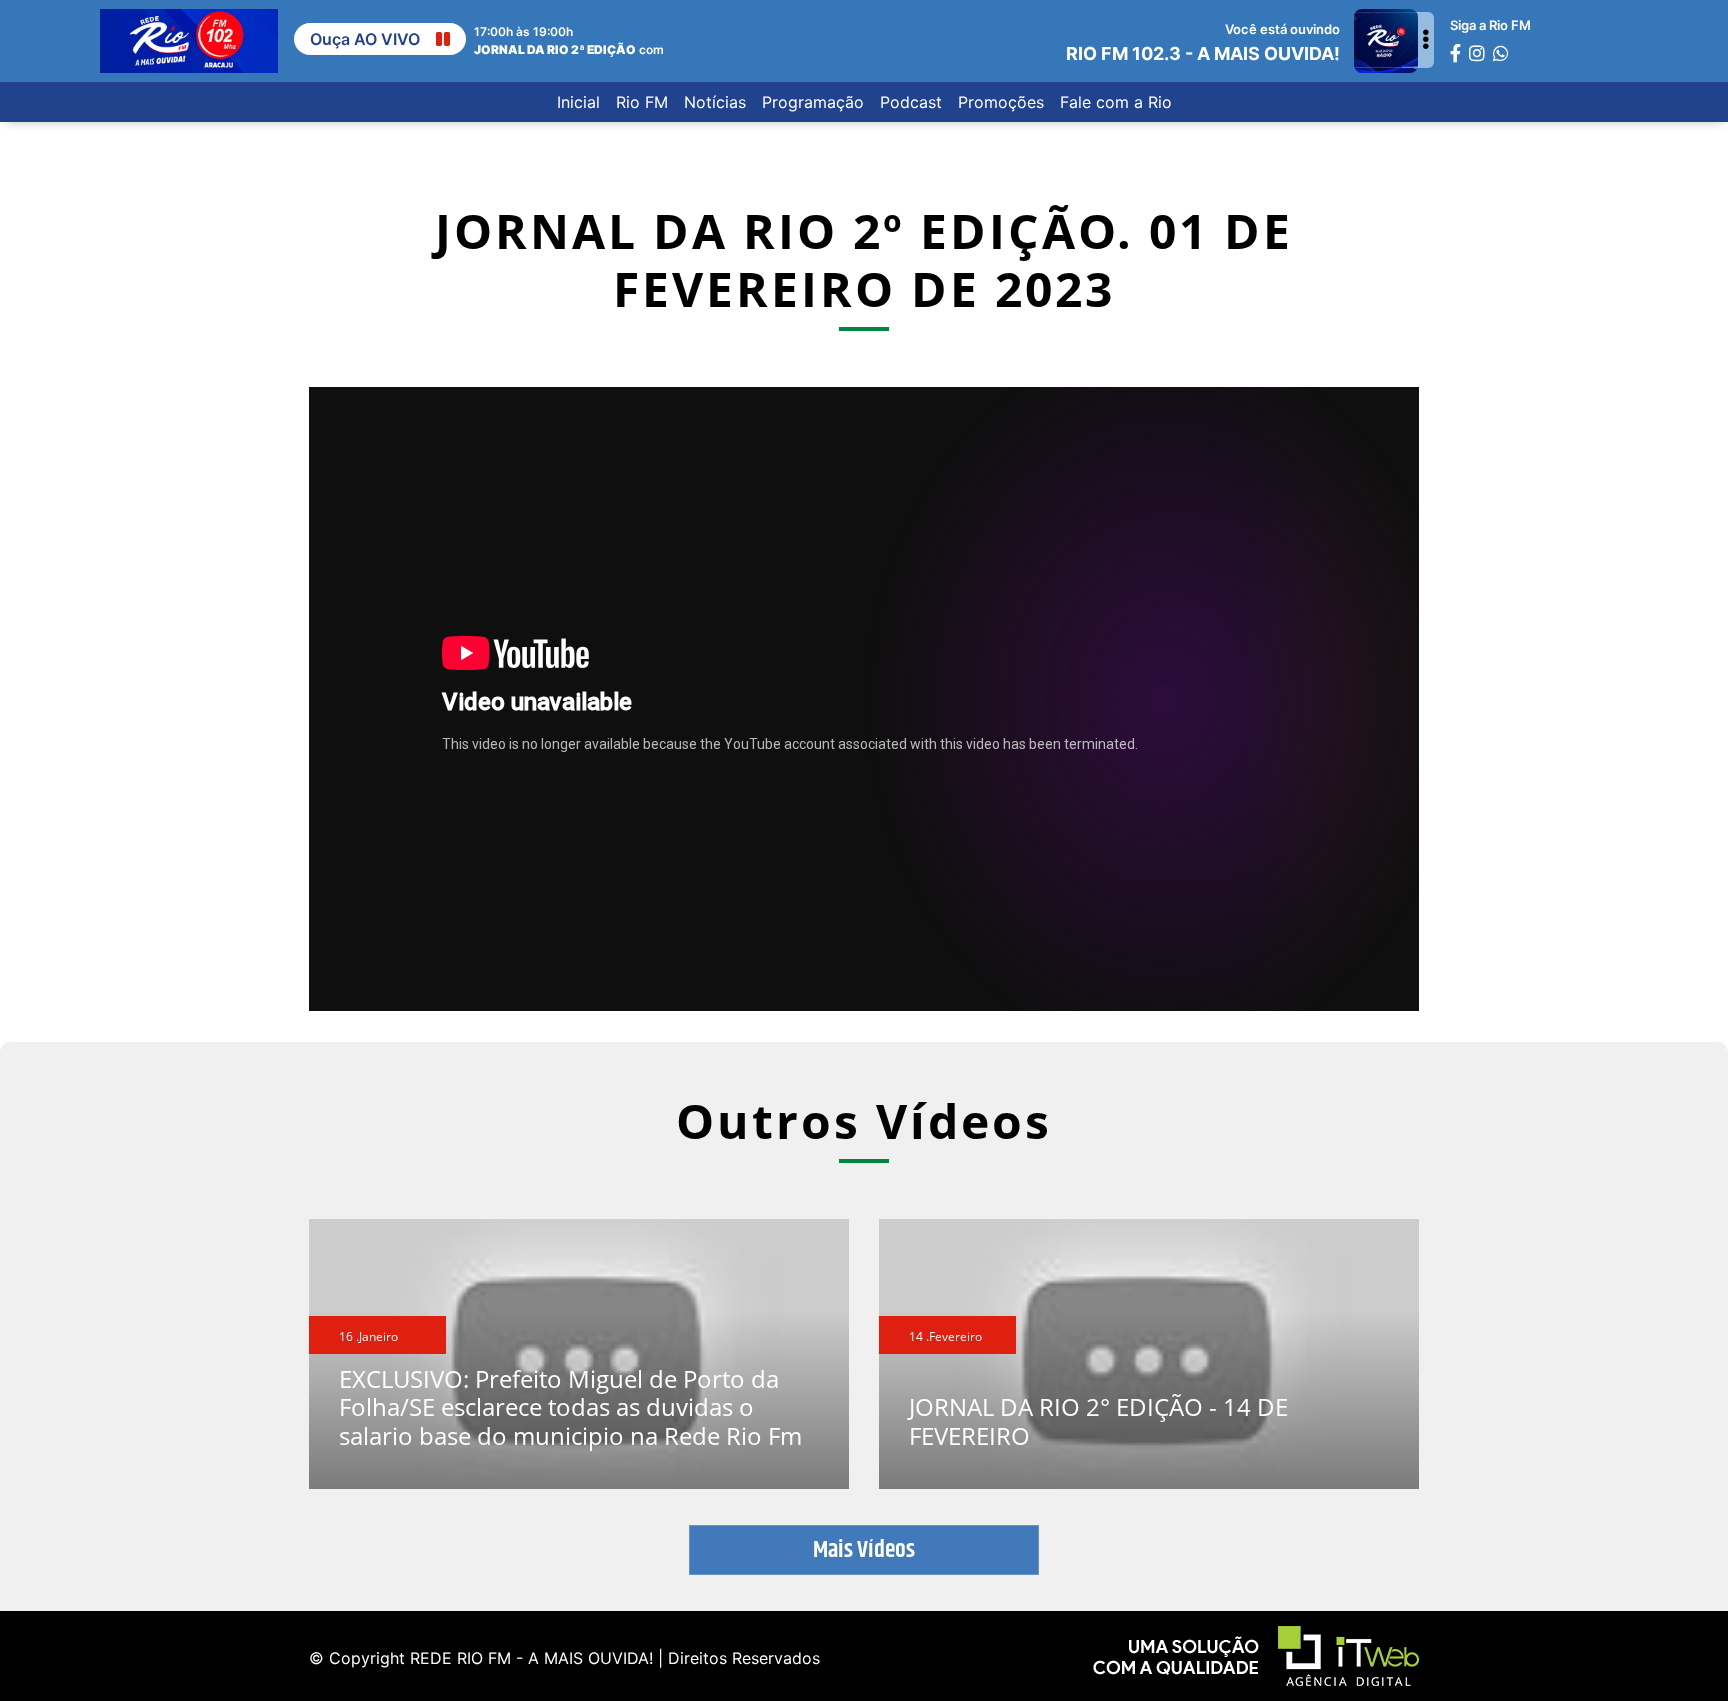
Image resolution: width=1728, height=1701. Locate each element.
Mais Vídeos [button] (864, 1550)
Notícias (715, 102)
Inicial (578, 102)
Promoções (1001, 102)
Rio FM (642, 102)
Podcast (911, 102)
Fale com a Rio (1116, 102)
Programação (813, 102)
